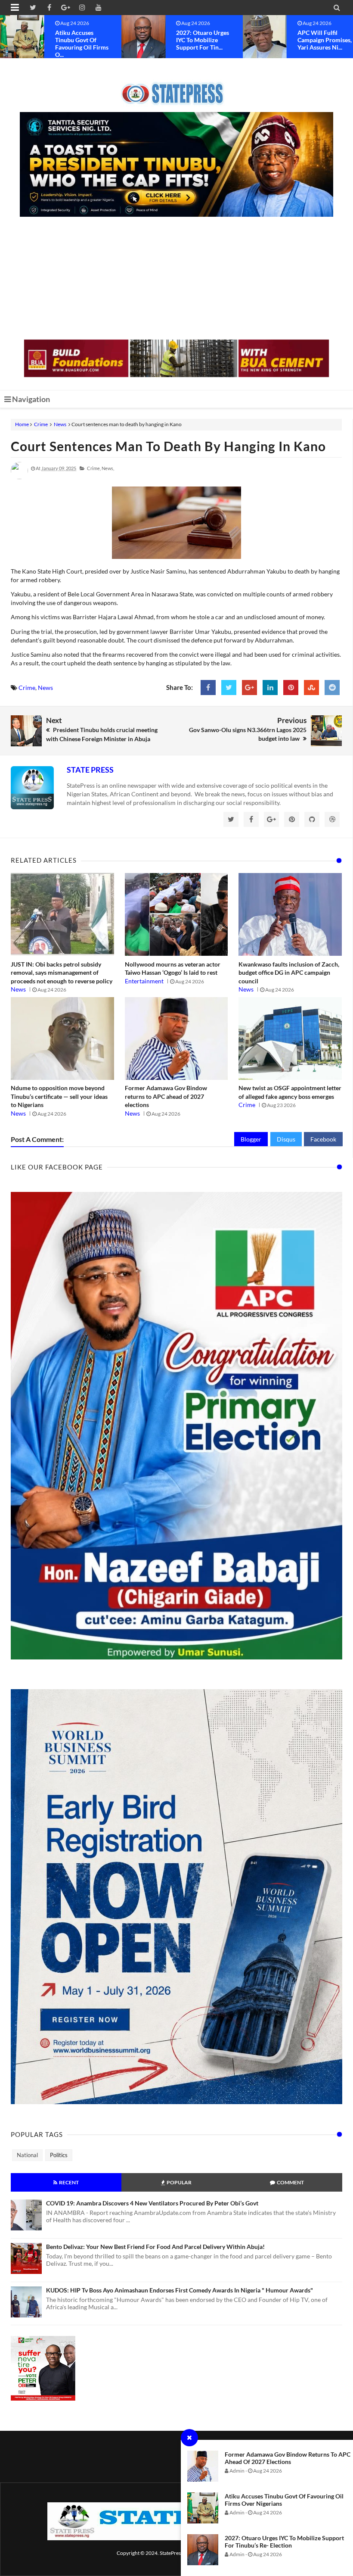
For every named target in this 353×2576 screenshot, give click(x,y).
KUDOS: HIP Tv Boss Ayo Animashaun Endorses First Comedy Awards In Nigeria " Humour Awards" (180, 2290)
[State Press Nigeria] (177, 88)
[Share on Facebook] (208, 688)
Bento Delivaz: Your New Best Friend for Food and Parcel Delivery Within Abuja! (155, 2247)
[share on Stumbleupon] (311, 688)
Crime (41, 424)
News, (108, 468)
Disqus (286, 1139)
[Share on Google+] (249, 688)
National (27, 2155)
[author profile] (19, 477)
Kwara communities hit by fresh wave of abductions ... (325, 40)
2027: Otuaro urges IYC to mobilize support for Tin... (82, 40)
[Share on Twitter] (229, 688)
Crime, (94, 468)
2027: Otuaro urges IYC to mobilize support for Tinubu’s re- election (284, 2542)
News (60, 424)
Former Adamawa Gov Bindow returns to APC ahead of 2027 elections (288, 2458)
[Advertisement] (176, 279)
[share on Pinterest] (291, 688)
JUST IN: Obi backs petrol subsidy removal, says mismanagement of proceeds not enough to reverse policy (62, 973)
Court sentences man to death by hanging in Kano (168, 446)
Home (22, 424)
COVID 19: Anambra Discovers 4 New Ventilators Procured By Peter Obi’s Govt (152, 2203)
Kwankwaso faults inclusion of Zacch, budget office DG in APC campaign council (289, 973)
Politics (59, 2155)
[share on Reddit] (332, 688)
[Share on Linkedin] (270, 688)
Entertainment (144, 981)
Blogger (251, 1139)
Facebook (323, 1139)
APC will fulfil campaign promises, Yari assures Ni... (203, 40)
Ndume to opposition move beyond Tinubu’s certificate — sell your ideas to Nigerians (59, 1096)
